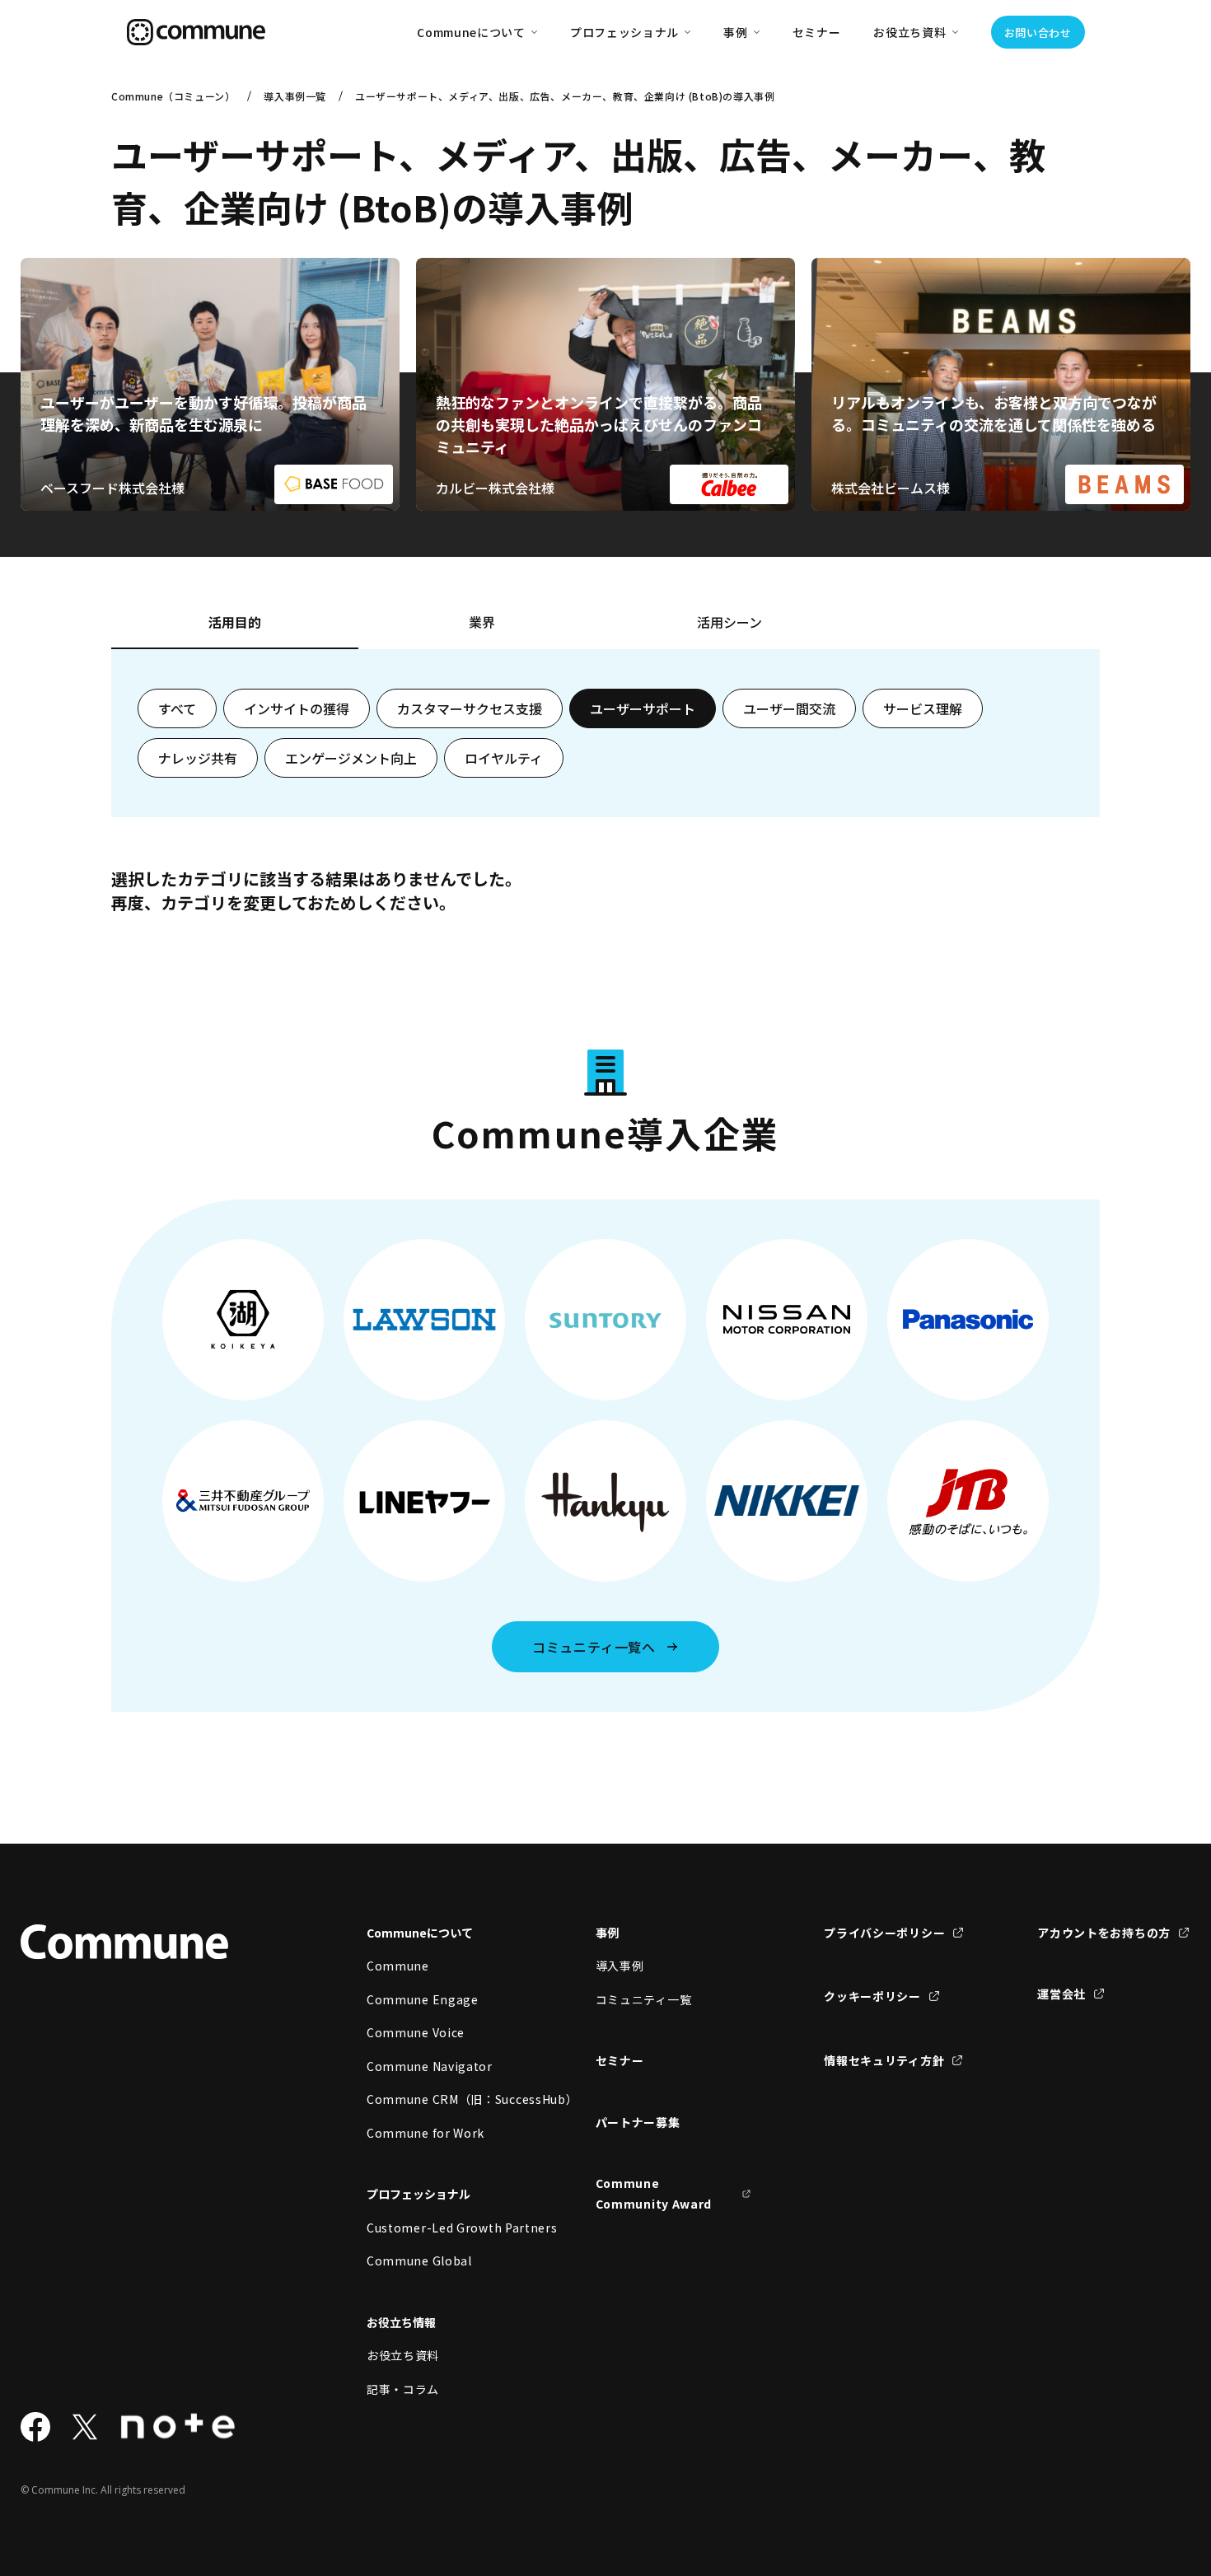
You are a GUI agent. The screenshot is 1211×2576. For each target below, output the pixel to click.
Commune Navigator (430, 2066)
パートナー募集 (638, 2122)
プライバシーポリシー (884, 1933)
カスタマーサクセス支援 (470, 708)
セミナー (817, 32)
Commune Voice (416, 2032)
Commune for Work (425, 2133)
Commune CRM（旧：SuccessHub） (445, 2099)
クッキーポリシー (872, 1996)
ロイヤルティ (504, 758)
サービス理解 (923, 708)
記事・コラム (403, 2389)
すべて (177, 708)
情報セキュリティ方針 (884, 2060)
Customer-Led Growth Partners (445, 2228)
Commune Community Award (654, 2193)
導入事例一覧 (295, 96)
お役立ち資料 (403, 2355)
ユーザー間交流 (789, 708)
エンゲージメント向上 (351, 758)
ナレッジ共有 (198, 758)
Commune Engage (423, 1999)
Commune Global (419, 2260)
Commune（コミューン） (173, 96)
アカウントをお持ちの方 (1104, 1933)
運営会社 (1061, 1994)
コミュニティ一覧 (644, 1999)
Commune (398, 1966)
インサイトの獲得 (297, 708)
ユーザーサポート (643, 708)
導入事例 (620, 1966)
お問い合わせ (1038, 33)
